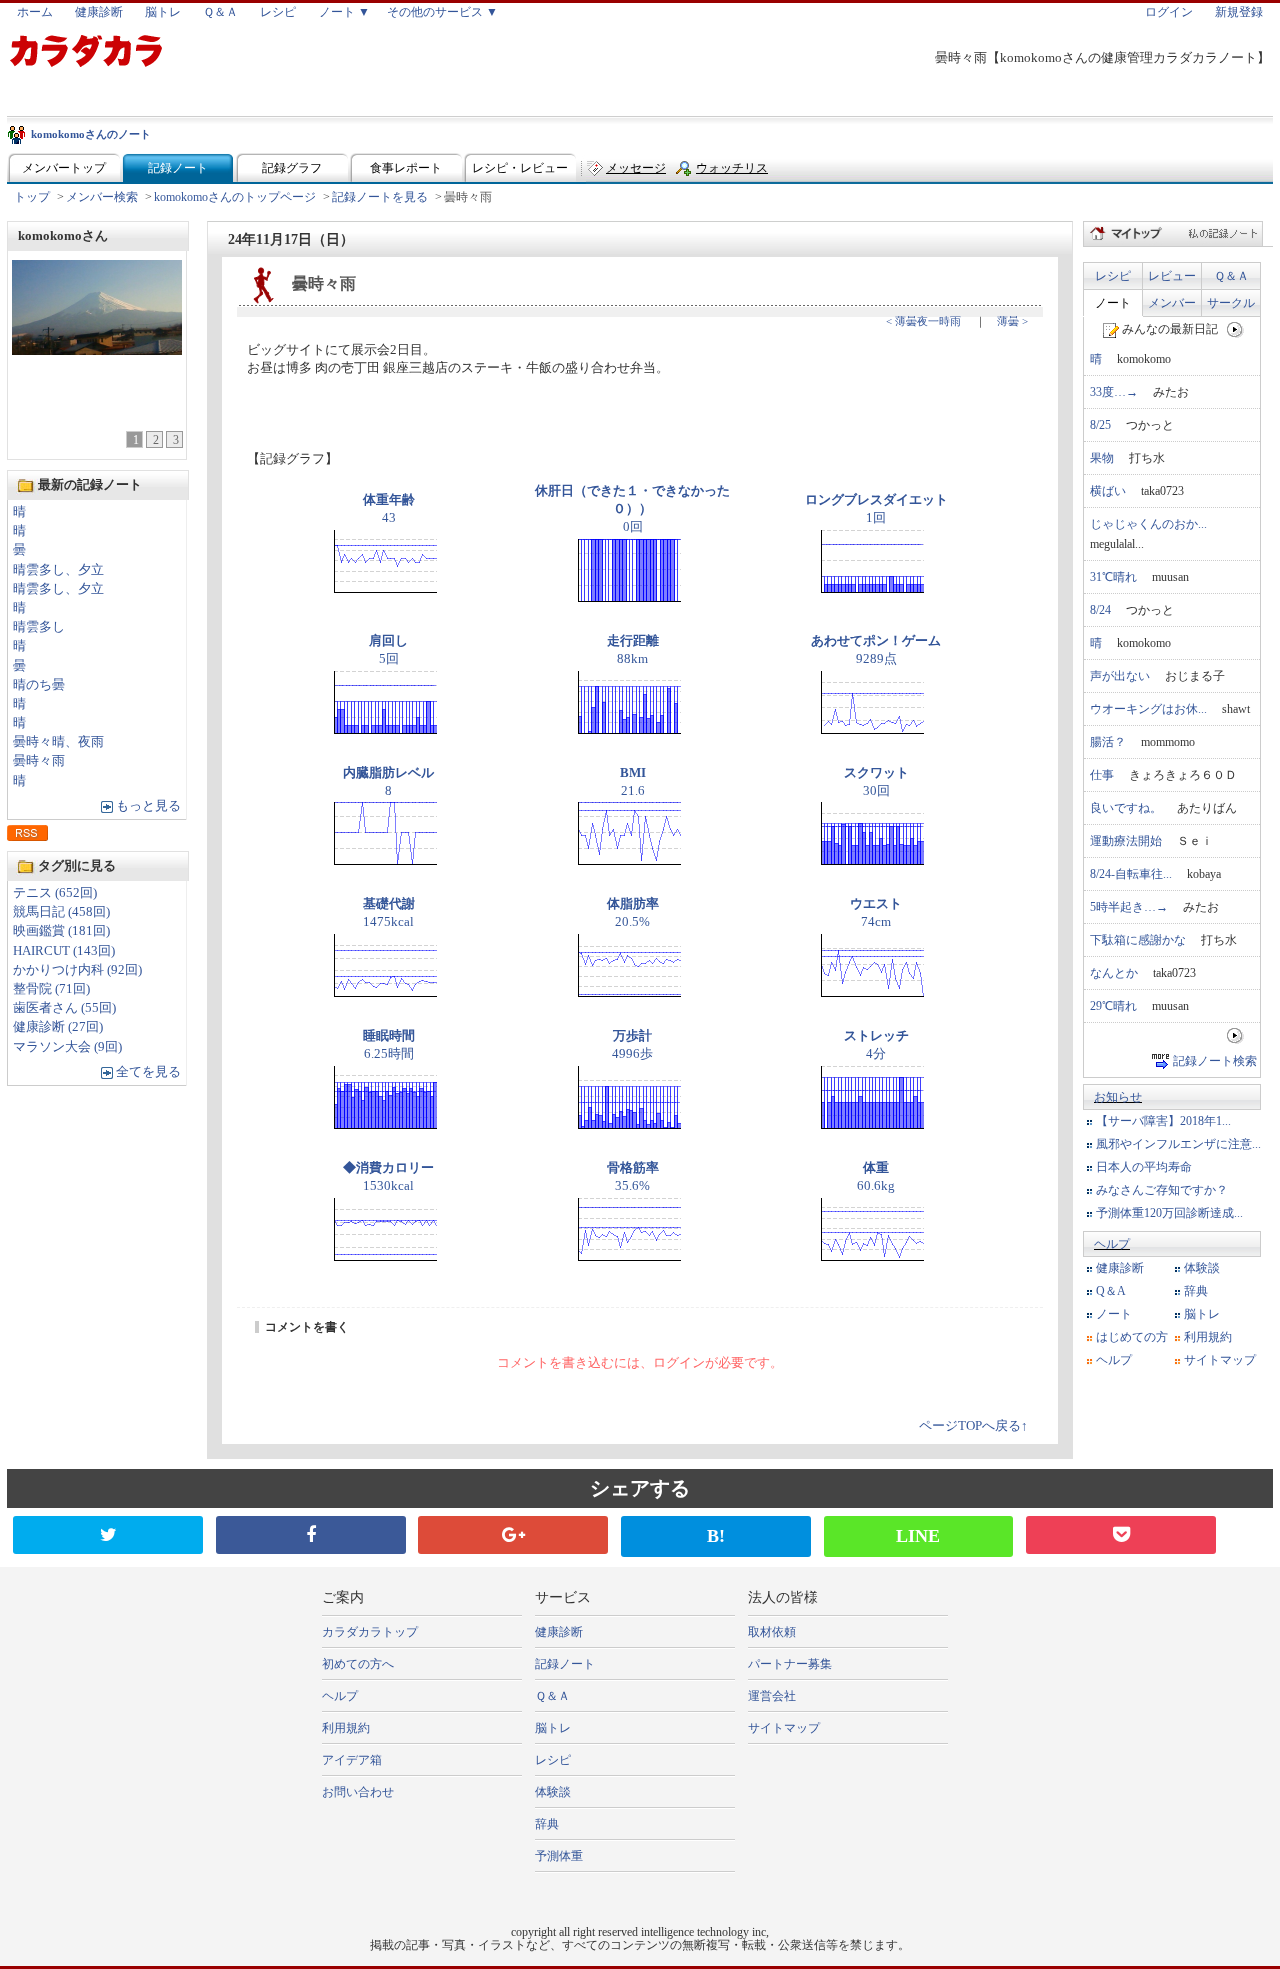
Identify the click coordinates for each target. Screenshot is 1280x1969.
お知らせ (1118, 1097)
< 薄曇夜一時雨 (923, 321)
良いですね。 (1126, 808)
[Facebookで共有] (311, 1535)
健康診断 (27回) (58, 1027)
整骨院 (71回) (51, 989)
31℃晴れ (1113, 577)
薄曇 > (1012, 321)
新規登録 (1239, 12)
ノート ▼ (344, 12)
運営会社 (772, 1696)
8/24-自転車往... (1131, 874)
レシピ (278, 12)
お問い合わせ (358, 1792)
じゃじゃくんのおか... (1148, 524)
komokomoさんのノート (91, 134)
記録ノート (178, 168)
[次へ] (1235, 329)
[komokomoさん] (97, 349)
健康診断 (99, 12)
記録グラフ (292, 168)
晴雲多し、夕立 (58, 570)
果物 (1102, 458)
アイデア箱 (352, 1760)
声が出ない (1120, 676)
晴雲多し (39, 627)
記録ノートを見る (380, 197)
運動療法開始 (1126, 841)
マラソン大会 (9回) (67, 1047)
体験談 (1202, 1268)
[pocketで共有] (1121, 1535)
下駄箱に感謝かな (1138, 940)
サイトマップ (1220, 1360)
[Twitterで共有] (108, 1535)
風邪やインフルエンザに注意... (1178, 1144)
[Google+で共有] (513, 1535)
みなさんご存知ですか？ (1162, 1190)
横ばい (1108, 491)
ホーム (35, 12)
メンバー (1172, 303)
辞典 (1196, 1291)
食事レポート (406, 168)
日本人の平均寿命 (1144, 1167)
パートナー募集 (790, 1664)
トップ (32, 197)
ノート (1113, 303)
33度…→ (1114, 392)
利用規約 (1208, 1337)
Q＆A (1111, 1291)
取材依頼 (772, 1632)
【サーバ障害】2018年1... (1163, 1121)
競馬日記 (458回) (61, 912)
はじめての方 (1132, 1337)
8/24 (1100, 610)
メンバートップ (64, 168)
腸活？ (1108, 742)
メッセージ (636, 168)
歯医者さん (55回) (64, 1008)
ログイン (1169, 12)
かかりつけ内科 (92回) (77, 970)
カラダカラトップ (370, 1632)
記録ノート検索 (1215, 1061)
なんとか (1114, 973)
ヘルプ (1112, 1244)
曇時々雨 (39, 761)
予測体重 (559, 1856)
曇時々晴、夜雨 (58, 742)
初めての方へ (358, 1664)
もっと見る (148, 806)
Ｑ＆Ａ (220, 12)
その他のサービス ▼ (442, 12)
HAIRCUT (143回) (64, 951)
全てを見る (148, 1072)
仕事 (1102, 775)
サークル (1231, 303)
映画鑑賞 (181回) (61, 931)
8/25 (1100, 425)
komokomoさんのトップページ (235, 197)
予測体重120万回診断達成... (1169, 1213)
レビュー (1172, 276)
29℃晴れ (1113, 1006)
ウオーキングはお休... (1148, 709)
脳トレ (163, 12)
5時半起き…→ (1129, 907)
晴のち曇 (39, 685)
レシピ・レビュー (520, 168)
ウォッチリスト (732, 172)
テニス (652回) (55, 893)
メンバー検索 (102, 197)
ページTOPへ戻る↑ (973, 1426)
